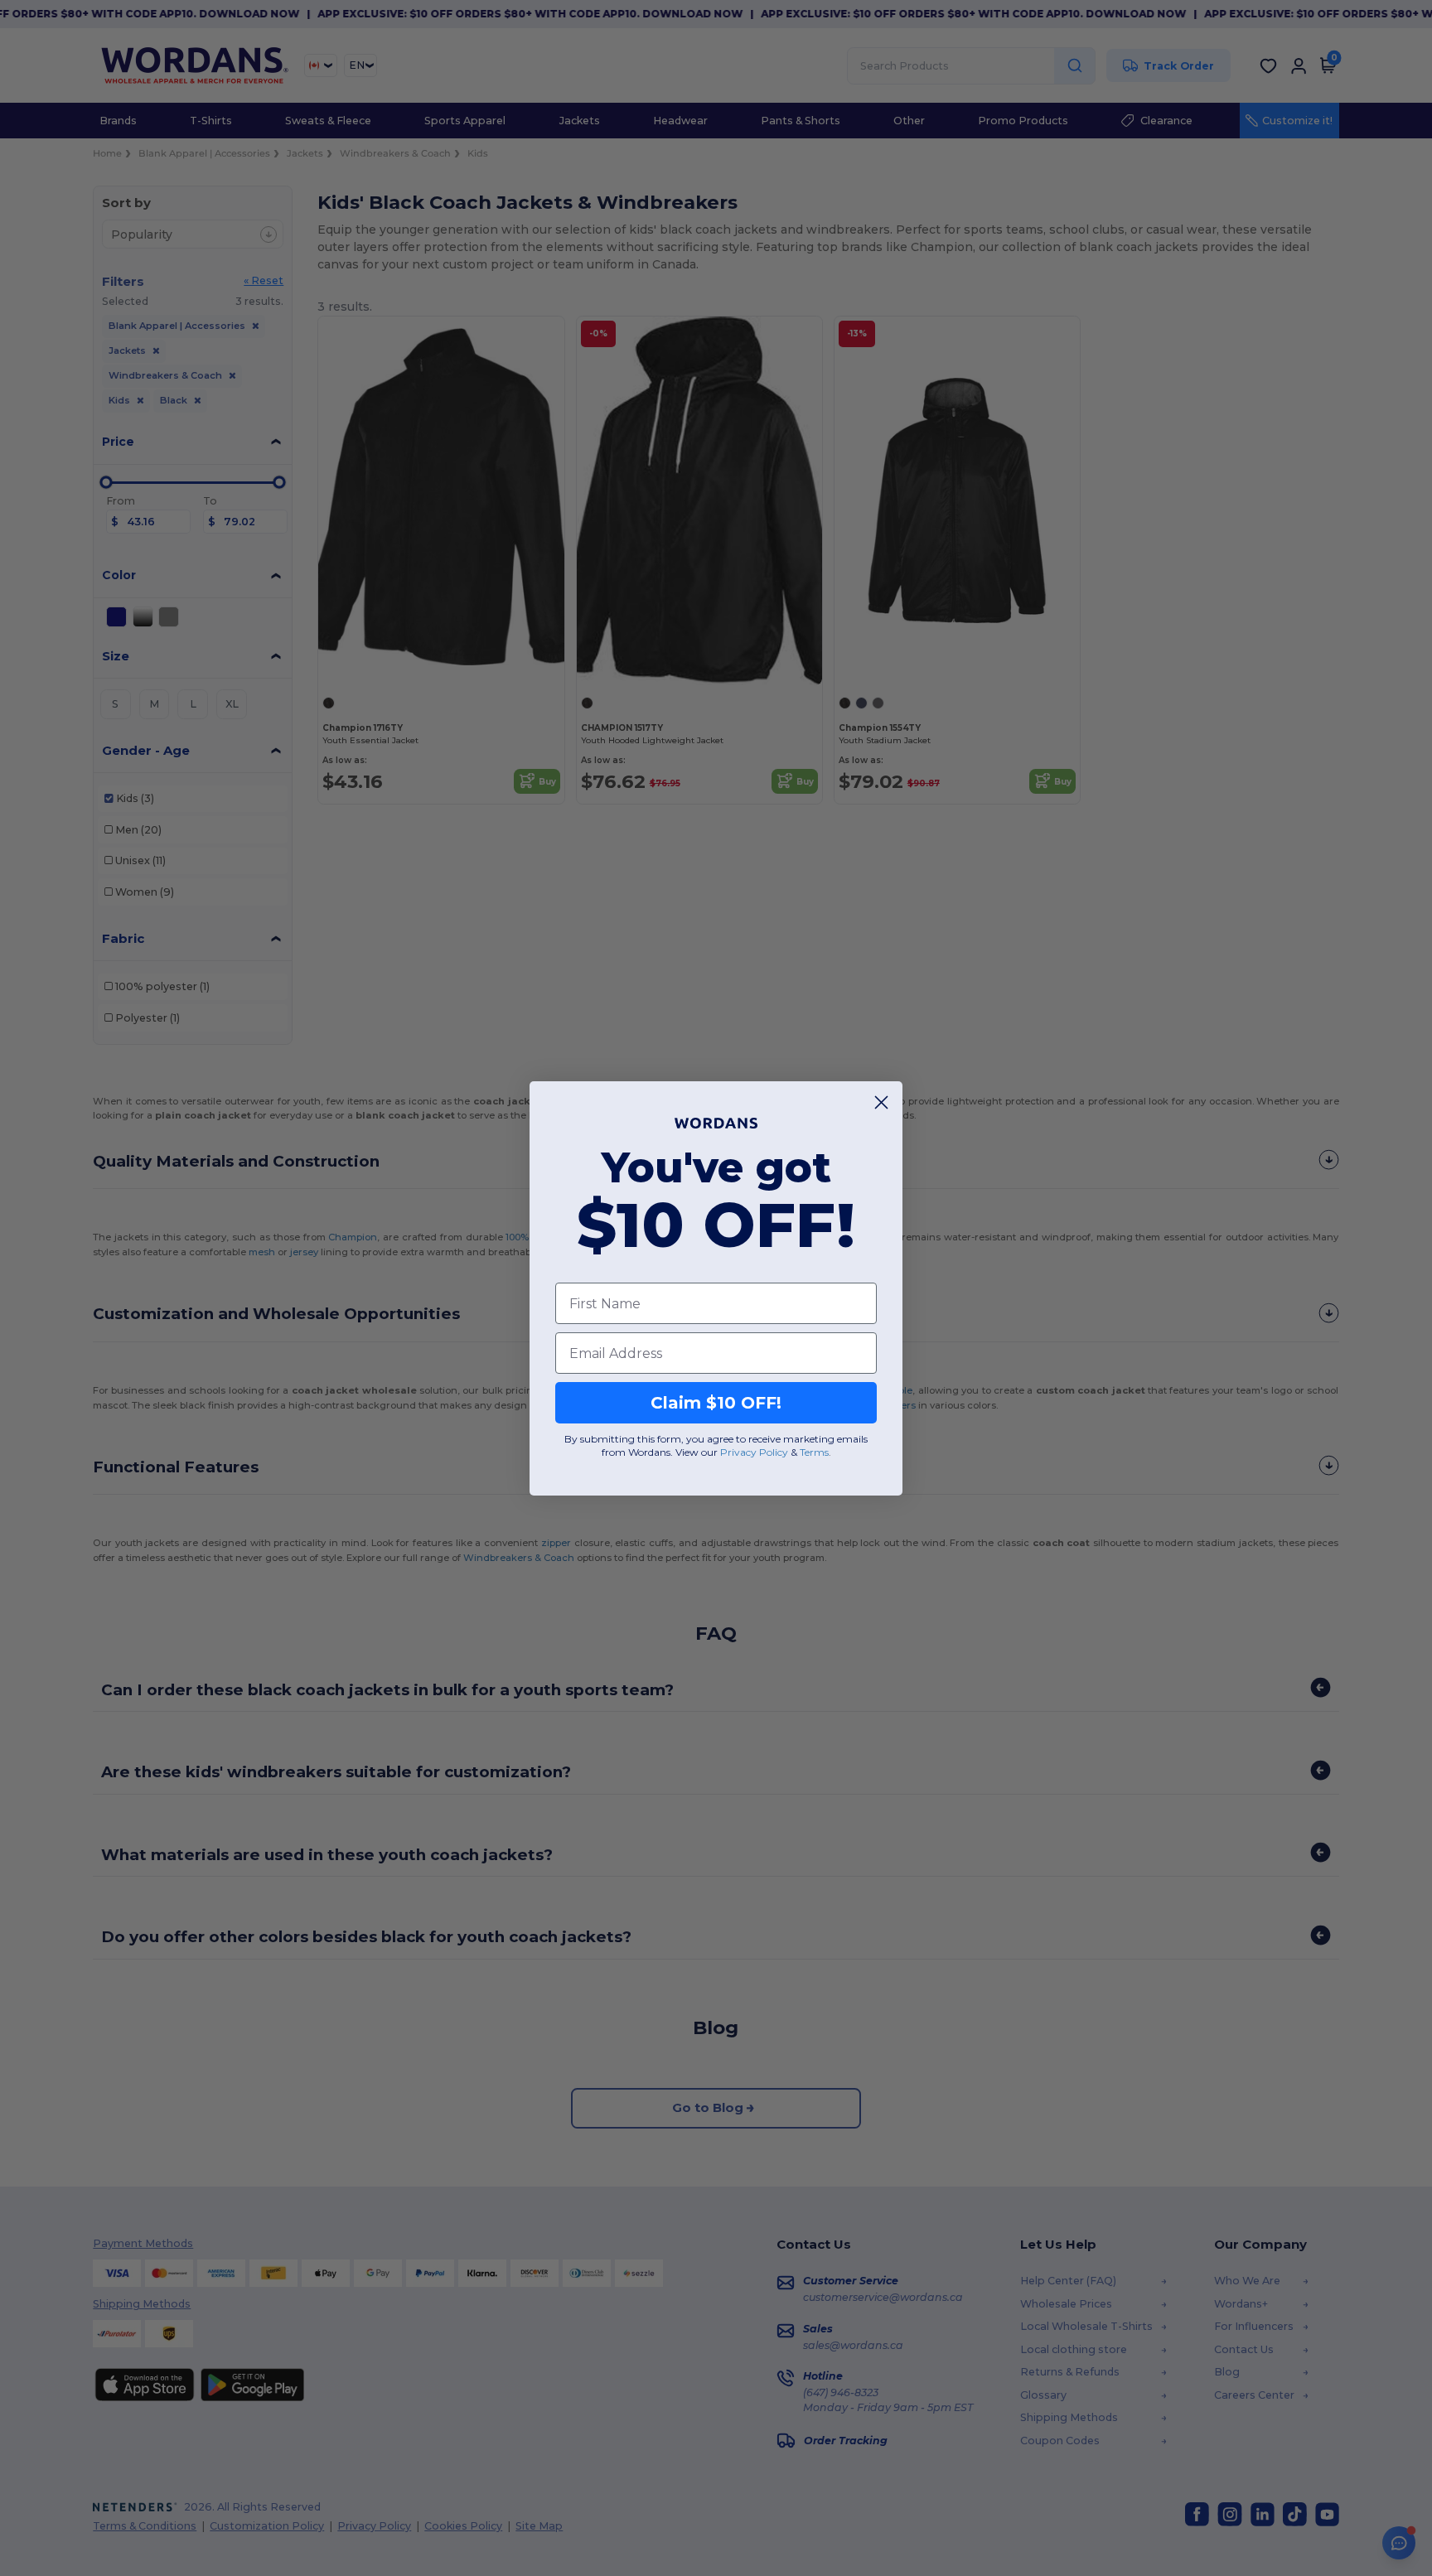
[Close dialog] (881, 1102)
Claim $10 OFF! (716, 1403)
